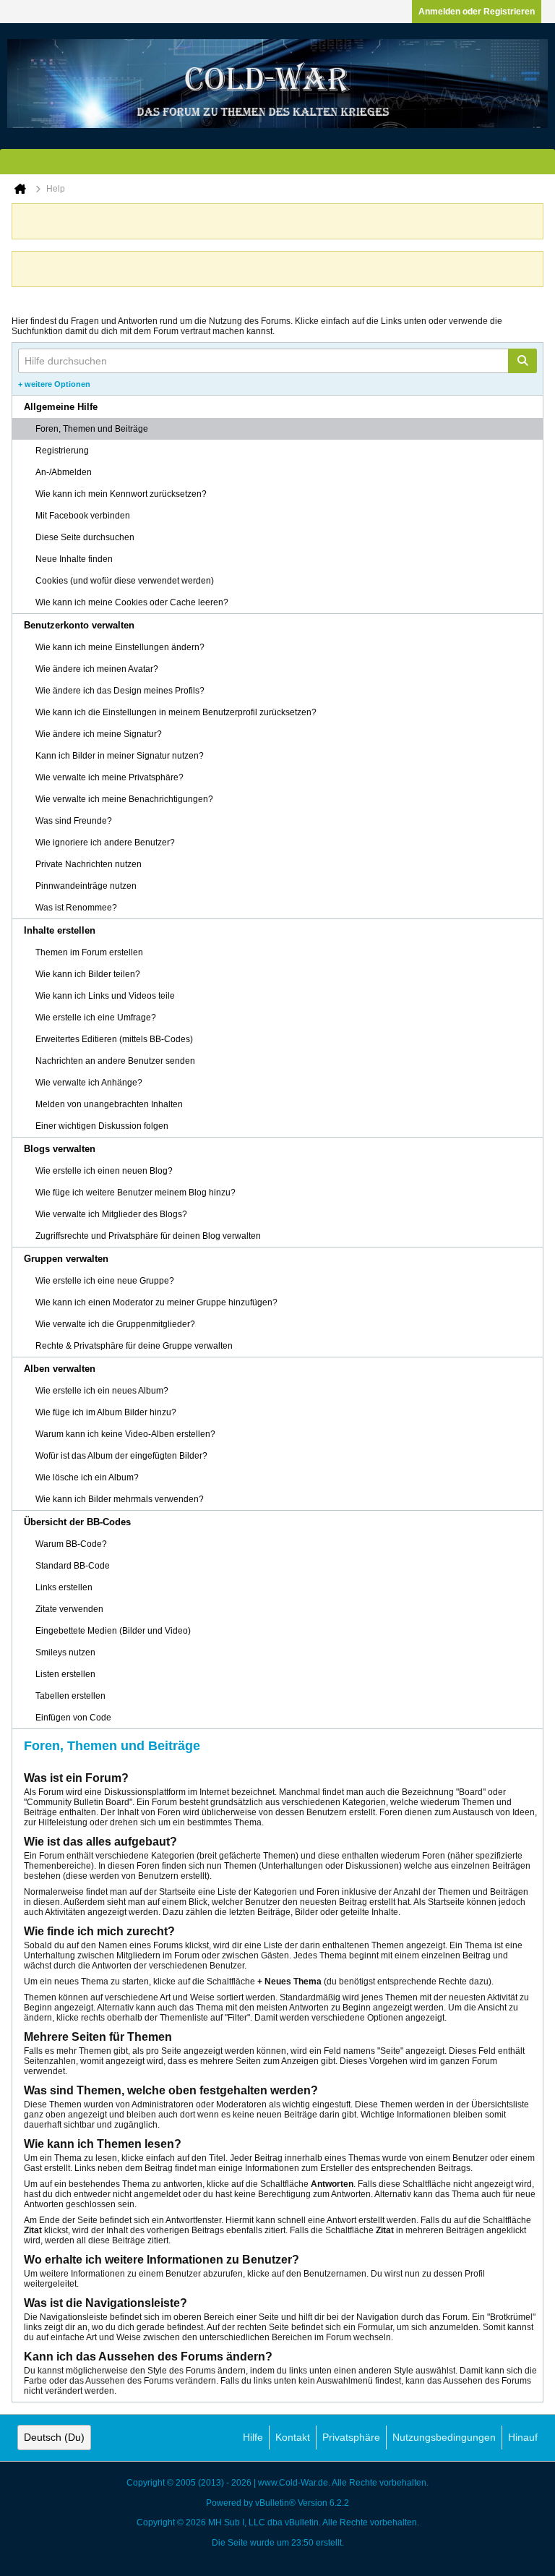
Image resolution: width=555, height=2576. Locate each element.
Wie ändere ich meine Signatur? (99, 734)
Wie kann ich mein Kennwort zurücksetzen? (121, 494)
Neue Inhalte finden (74, 559)
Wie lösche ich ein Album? (87, 1477)
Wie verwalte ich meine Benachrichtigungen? (124, 799)
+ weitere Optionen (54, 384)
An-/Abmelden (64, 472)
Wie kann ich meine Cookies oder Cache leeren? (132, 602)
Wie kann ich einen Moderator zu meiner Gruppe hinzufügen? (156, 1302)
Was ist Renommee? (76, 908)
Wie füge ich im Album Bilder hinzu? (106, 1412)
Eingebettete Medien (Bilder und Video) (113, 1631)
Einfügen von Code (73, 1718)
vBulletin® (275, 2503)
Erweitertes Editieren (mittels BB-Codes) (114, 1039)
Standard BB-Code (73, 1566)
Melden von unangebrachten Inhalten (109, 1104)
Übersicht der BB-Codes (77, 1522)
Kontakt (293, 2437)
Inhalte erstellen (60, 930)
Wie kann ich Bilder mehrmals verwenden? (120, 1499)
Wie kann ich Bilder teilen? (88, 974)
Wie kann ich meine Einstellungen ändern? (120, 647)
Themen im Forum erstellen (89, 952)
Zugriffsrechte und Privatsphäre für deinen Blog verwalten (148, 1236)
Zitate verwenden (69, 1609)
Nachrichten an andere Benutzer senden (115, 1061)
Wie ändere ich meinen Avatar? (97, 669)
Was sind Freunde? (74, 821)
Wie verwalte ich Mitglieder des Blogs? (111, 1214)
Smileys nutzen (65, 1652)
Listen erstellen (65, 1674)
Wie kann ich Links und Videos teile (105, 996)
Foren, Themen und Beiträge (92, 429)
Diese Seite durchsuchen (85, 537)
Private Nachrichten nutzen (89, 864)
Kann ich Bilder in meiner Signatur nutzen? (120, 756)
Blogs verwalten (60, 1149)
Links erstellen (64, 1587)
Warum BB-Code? (71, 1544)
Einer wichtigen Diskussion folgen (102, 1126)
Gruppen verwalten (66, 1259)
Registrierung (62, 451)
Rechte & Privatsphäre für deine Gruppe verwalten (134, 1346)
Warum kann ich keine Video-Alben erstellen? (125, 1434)
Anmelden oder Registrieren (477, 12)
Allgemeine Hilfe (61, 407)
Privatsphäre (351, 2437)
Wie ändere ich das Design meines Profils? (120, 691)
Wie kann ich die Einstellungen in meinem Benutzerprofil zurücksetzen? (176, 712)
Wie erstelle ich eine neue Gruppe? (105, 1281)
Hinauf (523, 2437)
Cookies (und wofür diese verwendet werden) (125, 581)
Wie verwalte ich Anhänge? (89, 1083)
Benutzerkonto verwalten (79, 625)
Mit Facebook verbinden (83, 516)
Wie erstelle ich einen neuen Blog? (104, 1171)
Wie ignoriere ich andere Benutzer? (105, 843)
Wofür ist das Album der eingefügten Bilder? (121, 1456)
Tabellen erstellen (70, 1696)
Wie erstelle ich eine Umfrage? (96, 1018)
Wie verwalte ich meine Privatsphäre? (109, 777)
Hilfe (253, 2437)
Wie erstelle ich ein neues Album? (102, 1391)
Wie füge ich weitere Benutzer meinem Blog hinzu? (135, 1193)
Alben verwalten (60, 1369)
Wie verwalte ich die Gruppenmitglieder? (115, 1324)
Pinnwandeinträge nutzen (86, 886)
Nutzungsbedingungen (444, 2437)
